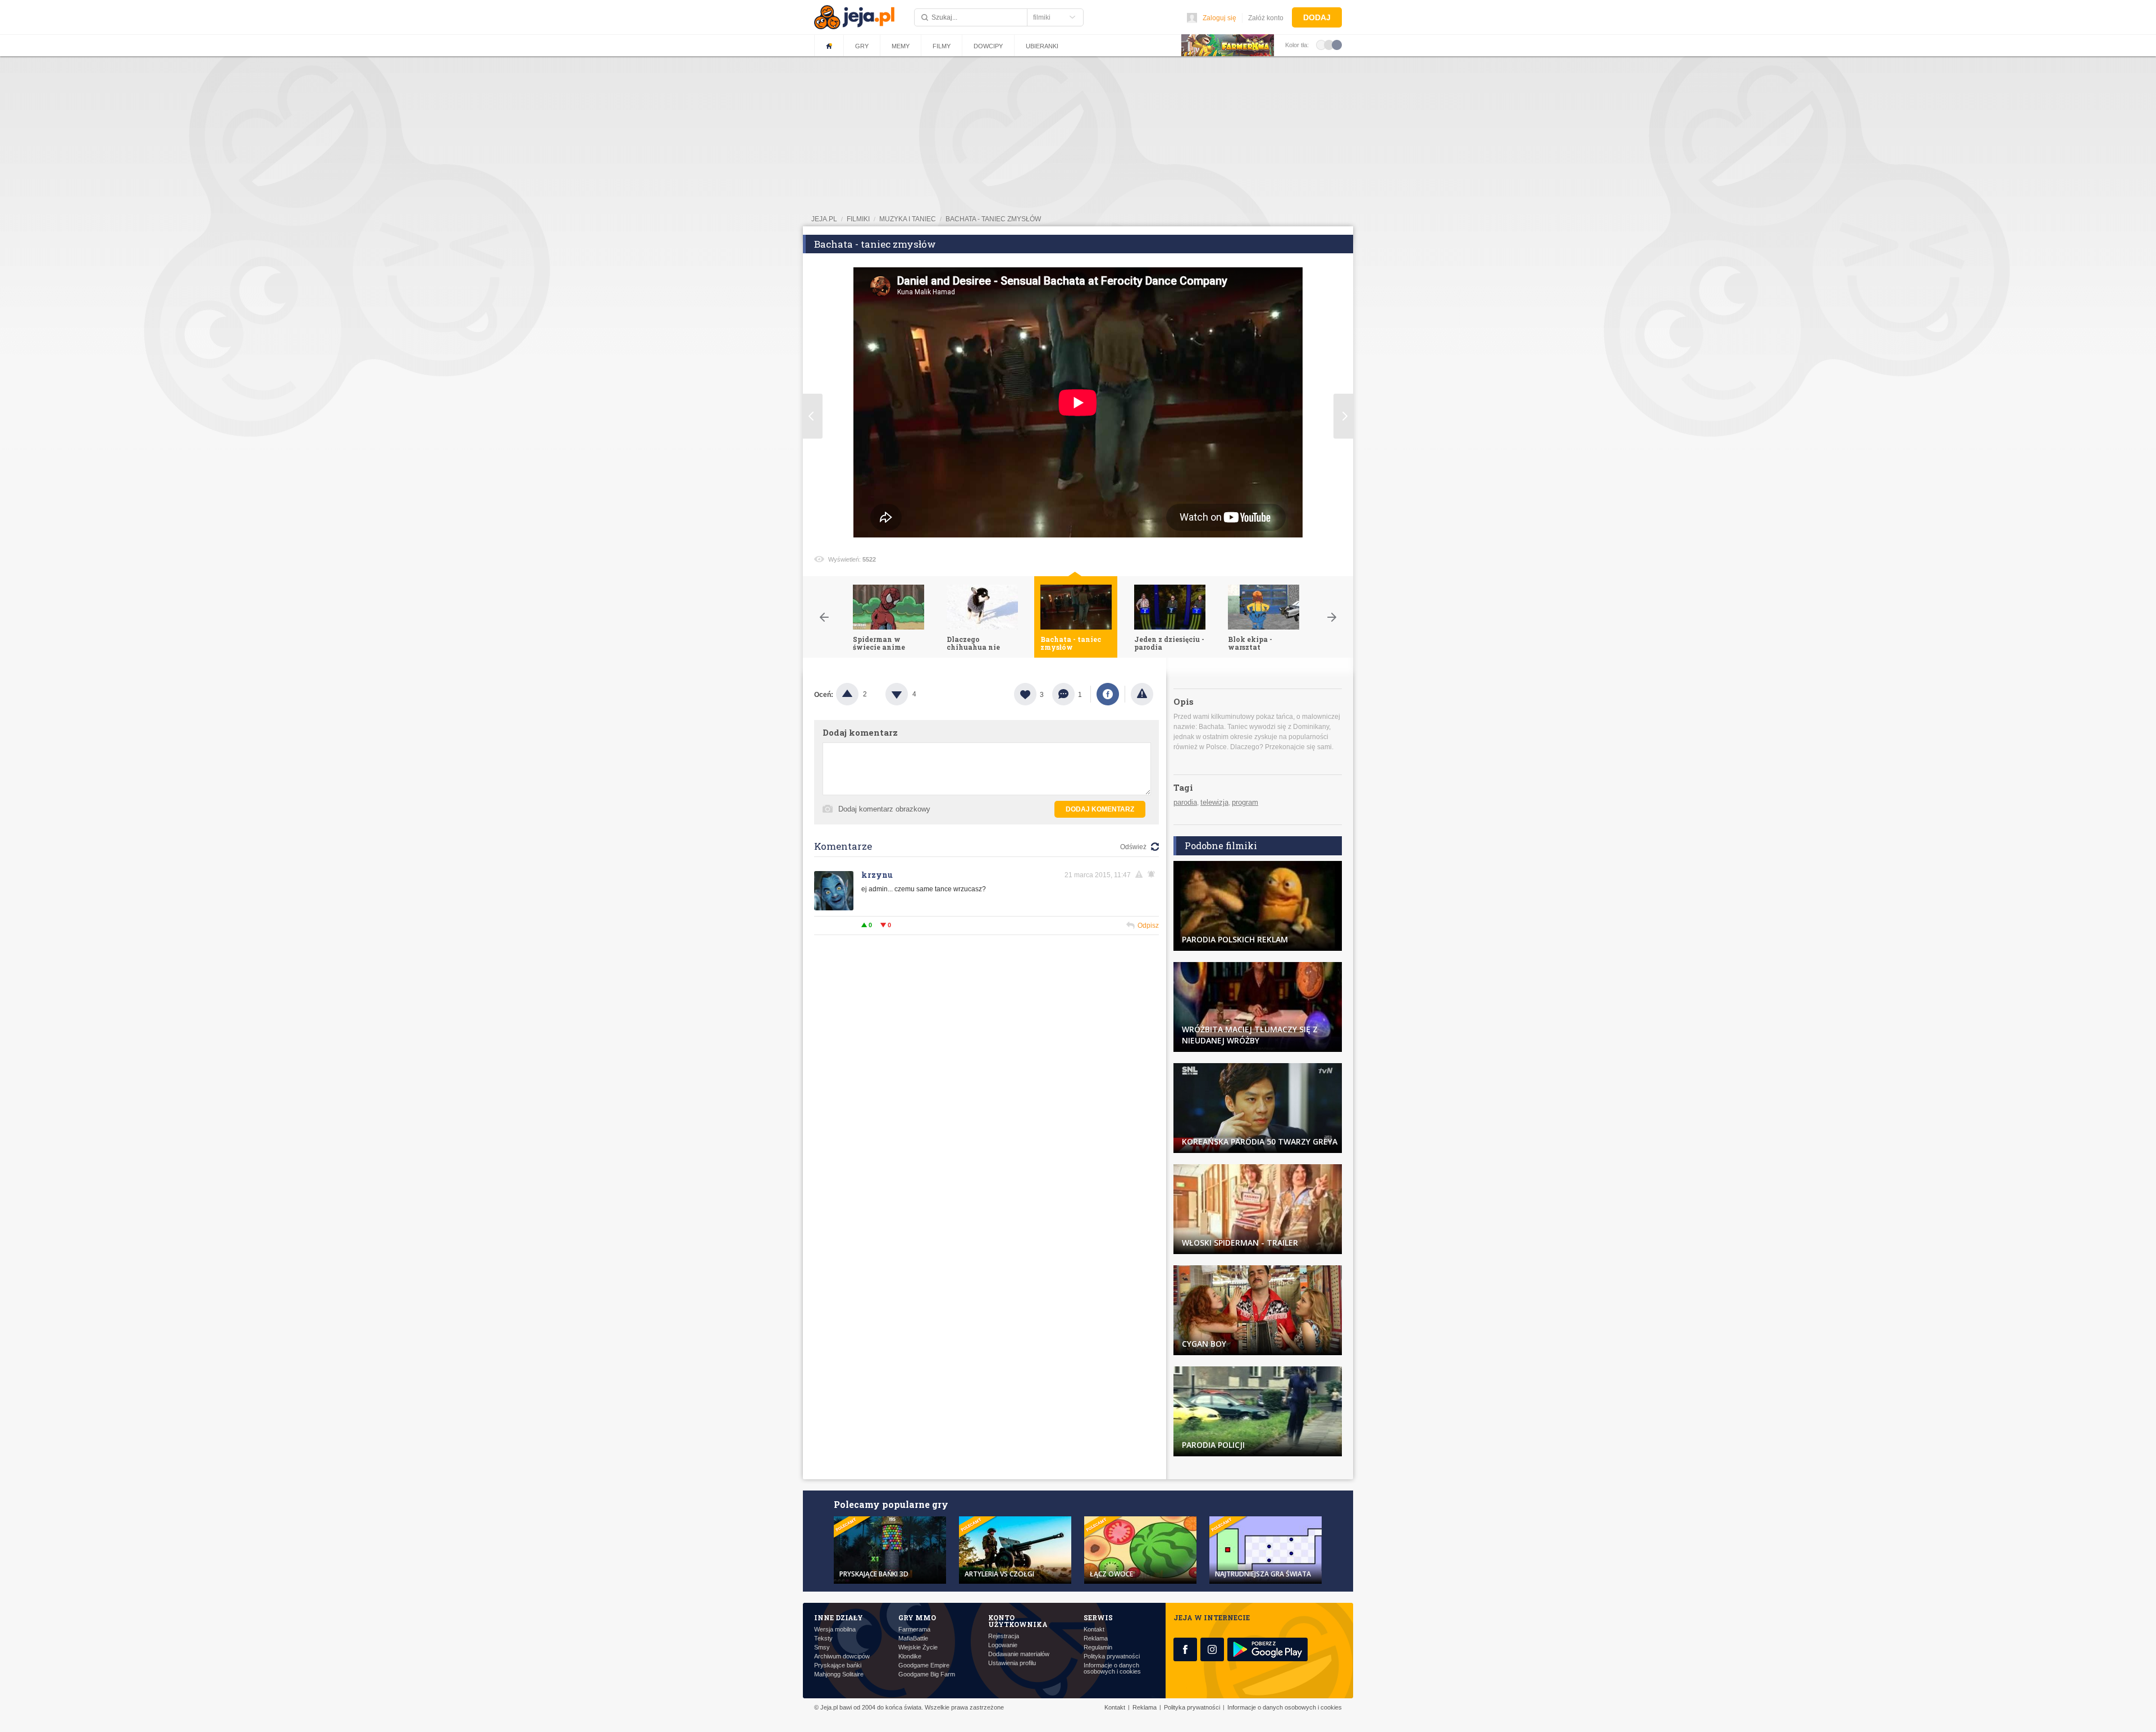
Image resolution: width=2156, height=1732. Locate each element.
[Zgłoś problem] (1142, 694)
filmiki (858, 219)
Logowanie (1003, 1645)
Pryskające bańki (838, 1665)
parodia (1185, 802)
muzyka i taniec (908, 219)
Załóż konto (1266, 18)
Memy (901, 46)
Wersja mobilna (835, 1630)
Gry (862, 46)
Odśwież (1133, 847)
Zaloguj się (1219, 18)
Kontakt (1094, 1630)
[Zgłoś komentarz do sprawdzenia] (1141, 874)
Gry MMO (917, 1617)
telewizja (1214, 802)
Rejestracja (1004, 1636)
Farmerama (914, 1630)
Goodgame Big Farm (927, 1674)
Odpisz (1148, 926)
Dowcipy (988, 46)
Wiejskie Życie (918, 1647)
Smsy (822, 1647)
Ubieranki (1042, 46)
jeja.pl (824, 219)
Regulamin (1098, 1647)
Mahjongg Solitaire (839, 1674)
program (1245, 802)
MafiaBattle (913, 1638)
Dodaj (1317, 17)
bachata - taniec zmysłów (993, 219)
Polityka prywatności (1112, 1656)
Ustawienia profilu (1012, 1663)
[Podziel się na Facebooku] (1108, 694)
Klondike (910, 1656)
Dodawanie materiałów (1019, 1654)
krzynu (877, 875)
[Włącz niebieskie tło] (1337, 44)
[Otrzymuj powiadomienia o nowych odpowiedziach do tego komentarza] (1153, 874)
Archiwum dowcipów (842, 1656)
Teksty (823, 1638)
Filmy (942, 46)
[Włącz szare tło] (1329, 44)
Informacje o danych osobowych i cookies (1112, 1669)
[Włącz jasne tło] (1321, 44)
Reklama (1096, 1638)
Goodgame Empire (924, 1665)
